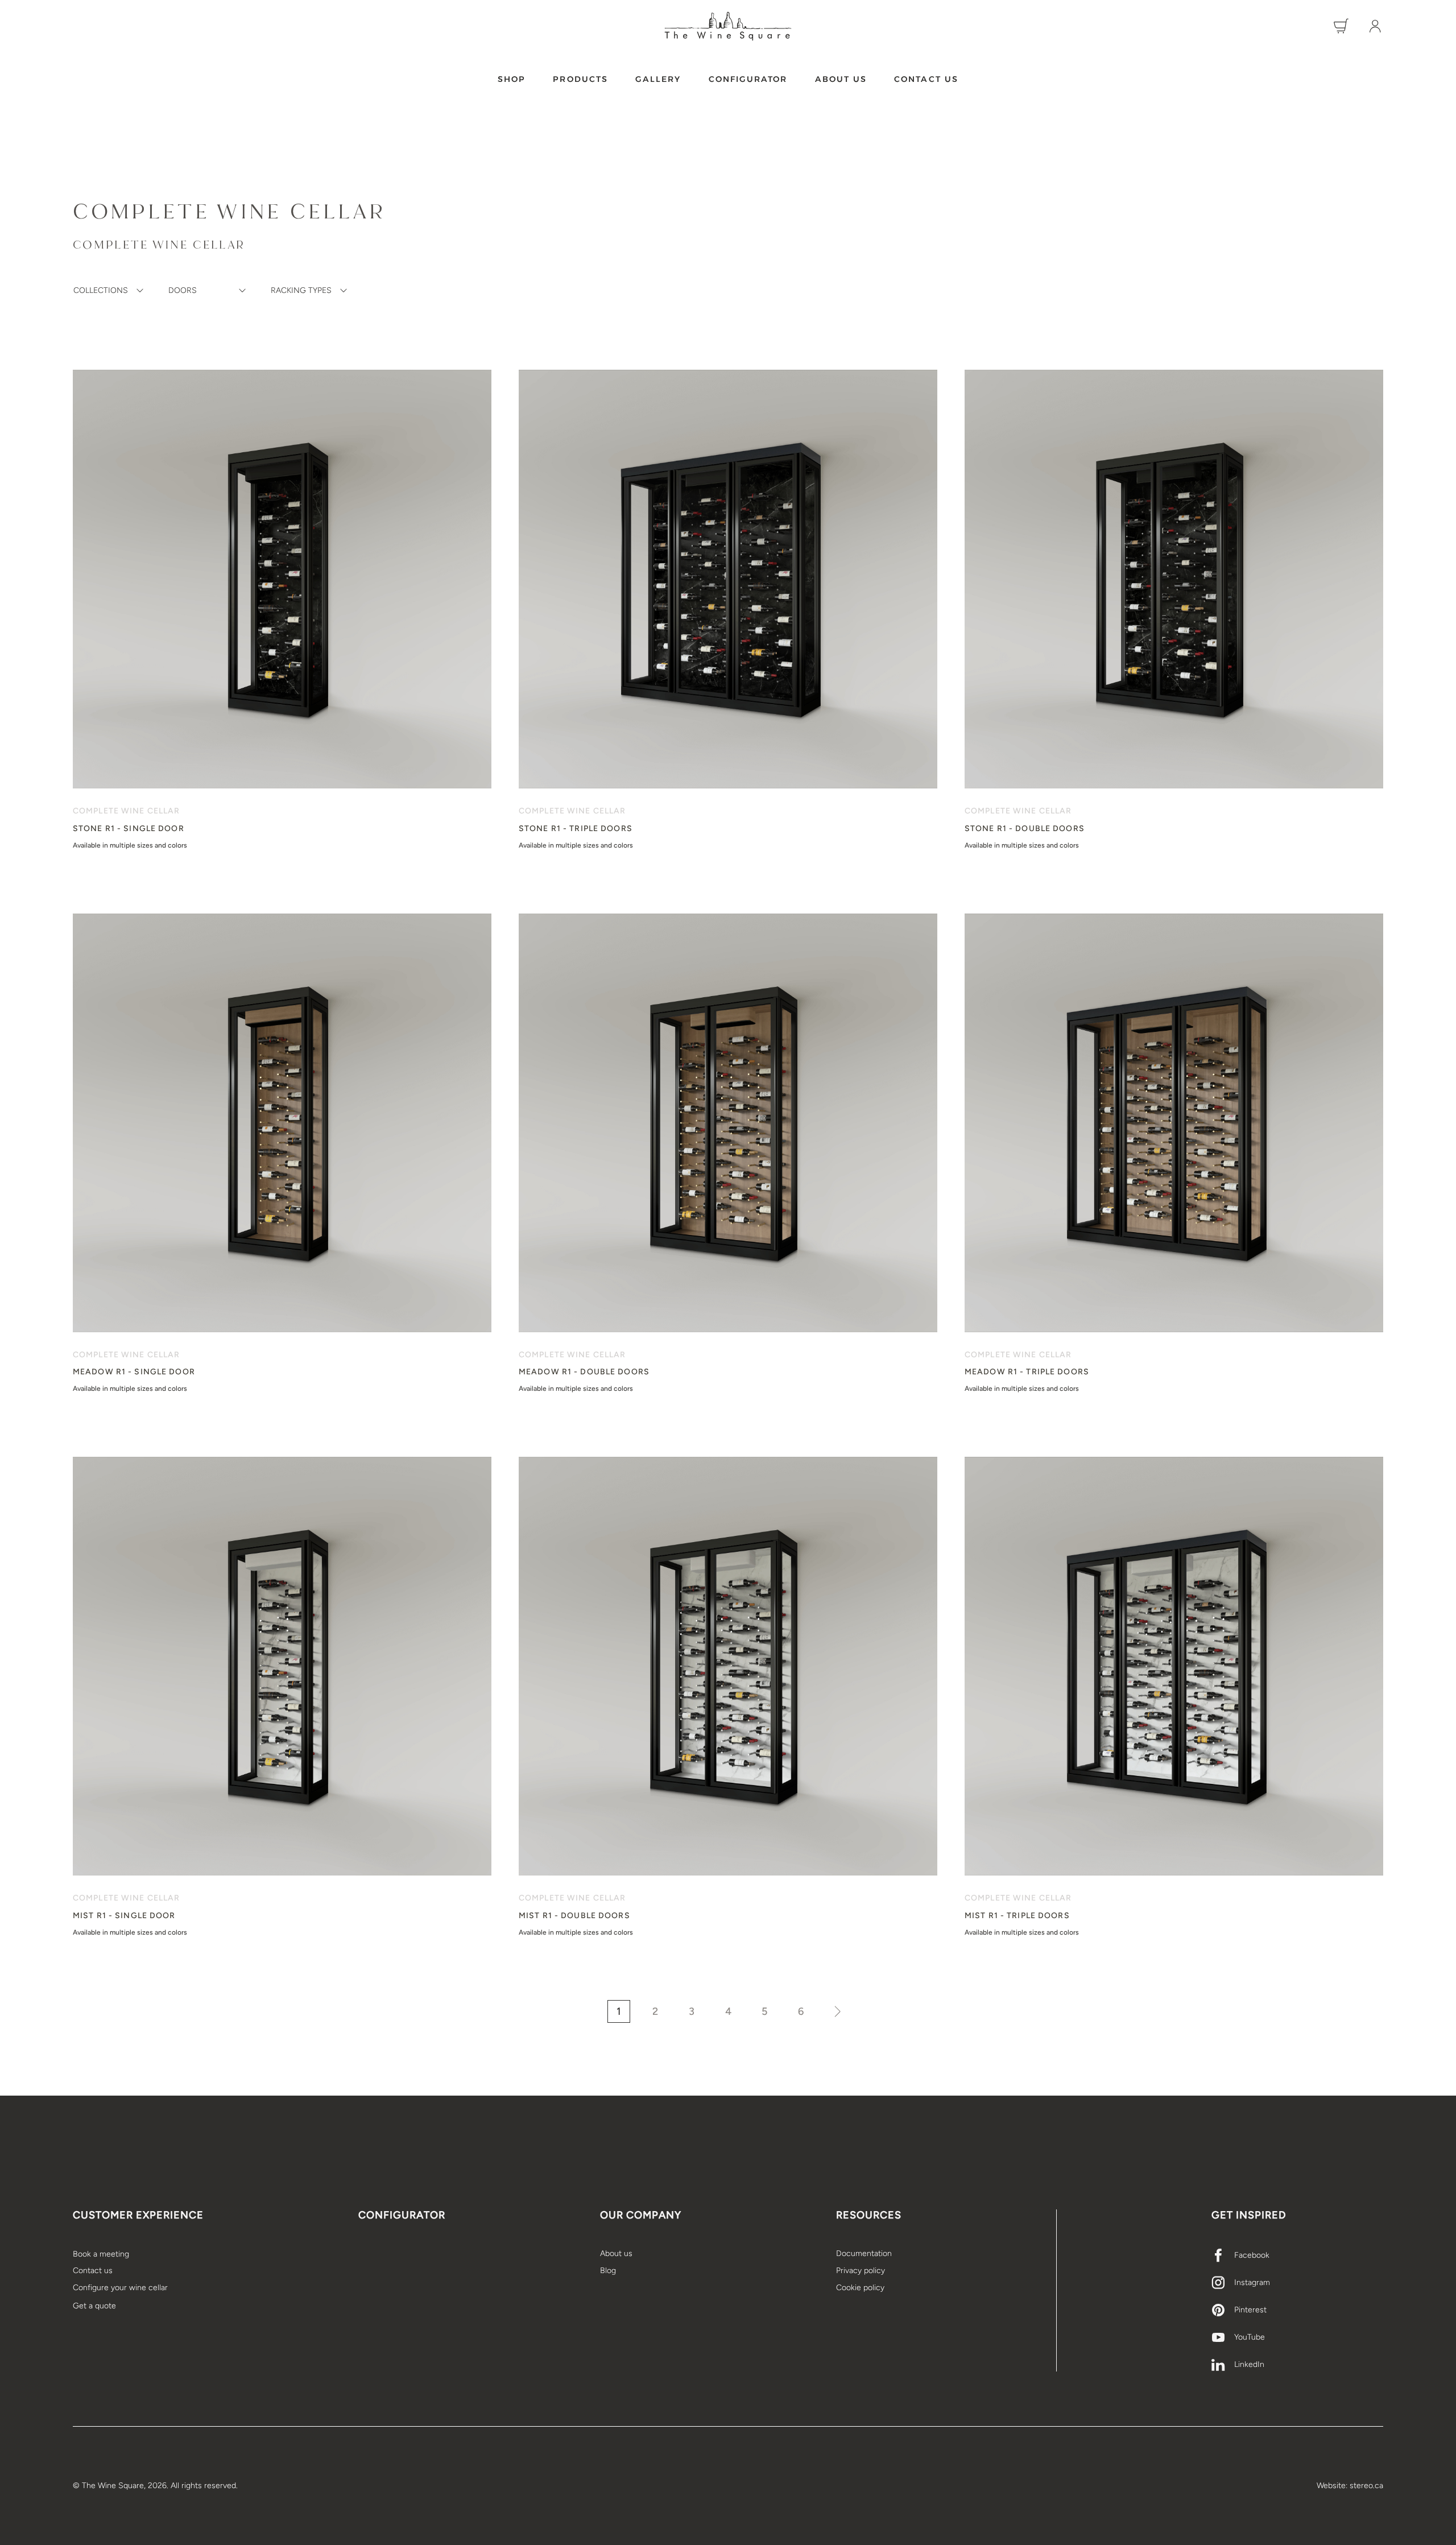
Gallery (658, 79)
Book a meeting (101, 2254)
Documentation (864, 2253)
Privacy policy (861, 2271)
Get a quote (94, 2306)
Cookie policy (860, 2288)
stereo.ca (1366, 2486)
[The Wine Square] (728, 26)
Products (580, 79)
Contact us (926, 79)
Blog (608, 2271)
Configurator (748, 79)
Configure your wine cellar (120, 2288)
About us (841, 79)
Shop (512, 79)
